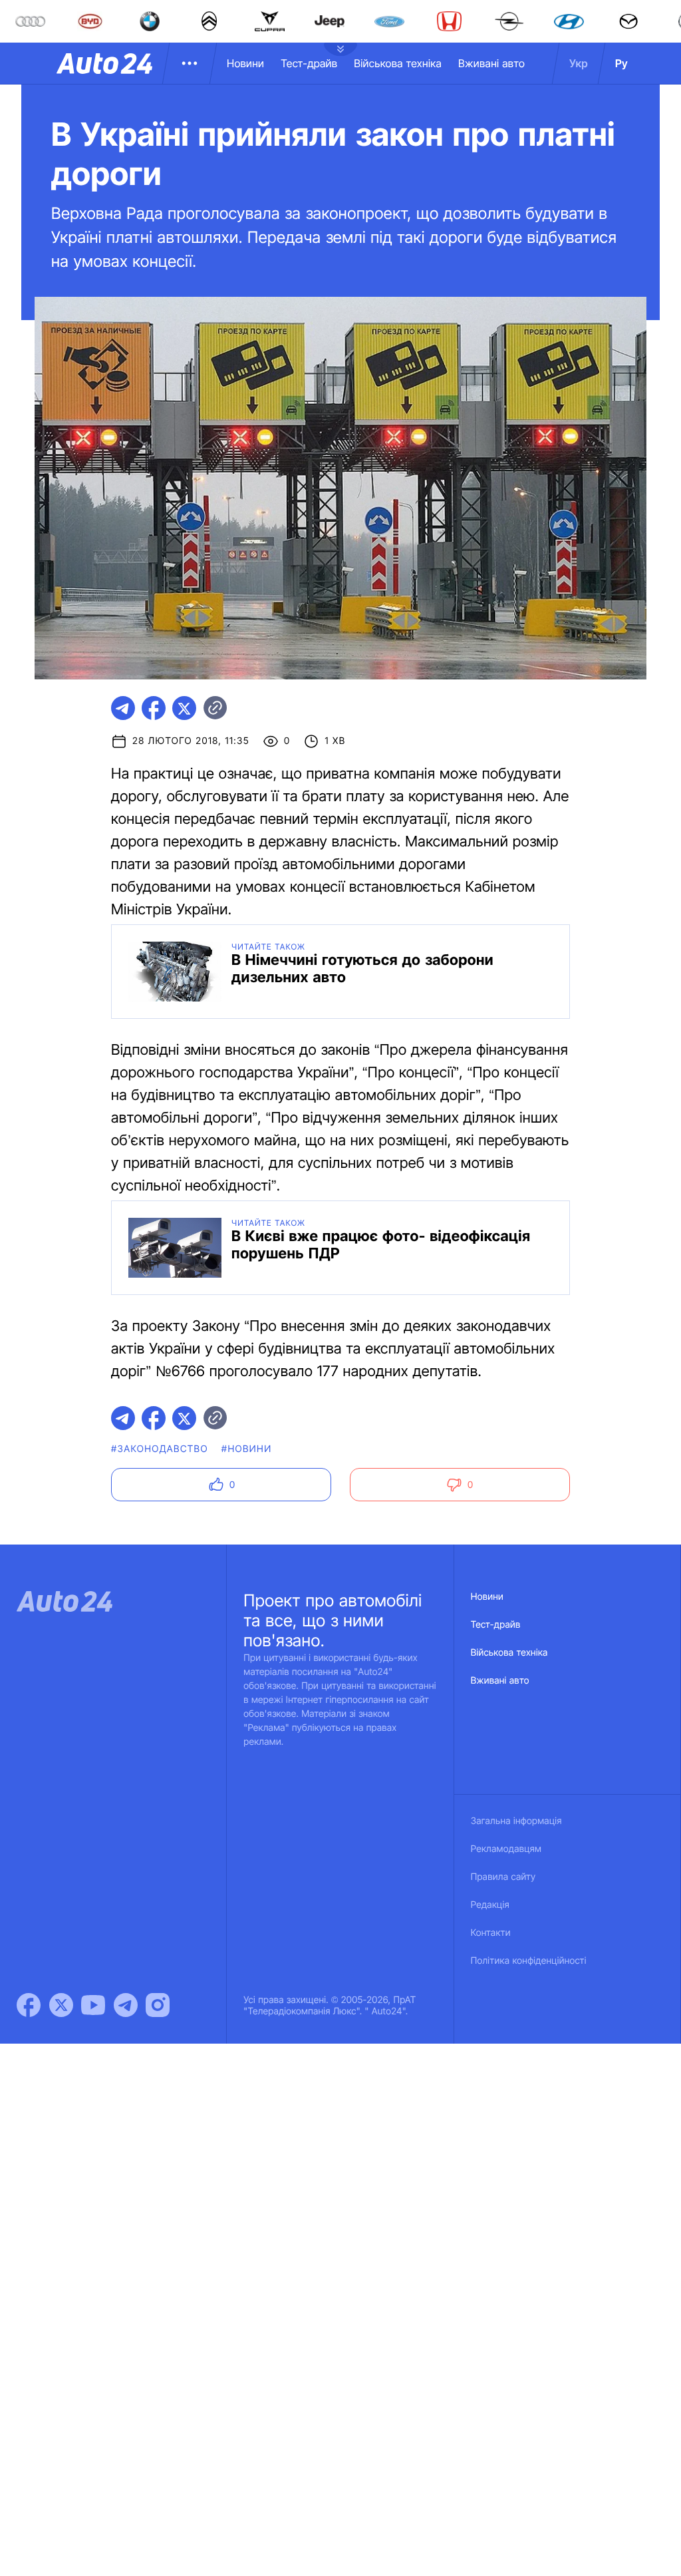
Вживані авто (491, 63)
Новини (245, 63)
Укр (579, 63)
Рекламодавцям (506, 1849)
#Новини (247, 1449)
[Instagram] (158, 2005)
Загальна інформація (516, 1821)
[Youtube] (93, 2005)
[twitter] (184, 708)
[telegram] (123, 708)
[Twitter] (61, 2005)
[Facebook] (29, 2005)
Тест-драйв (309, 63)
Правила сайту (503, 1877)
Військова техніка (398, 63)
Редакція (490, 1905)
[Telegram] (126, 2005)
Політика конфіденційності (529, 1961)
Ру (621, 63)
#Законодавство (160, 1449)
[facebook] (154, 708)
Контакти (491, 1933)
